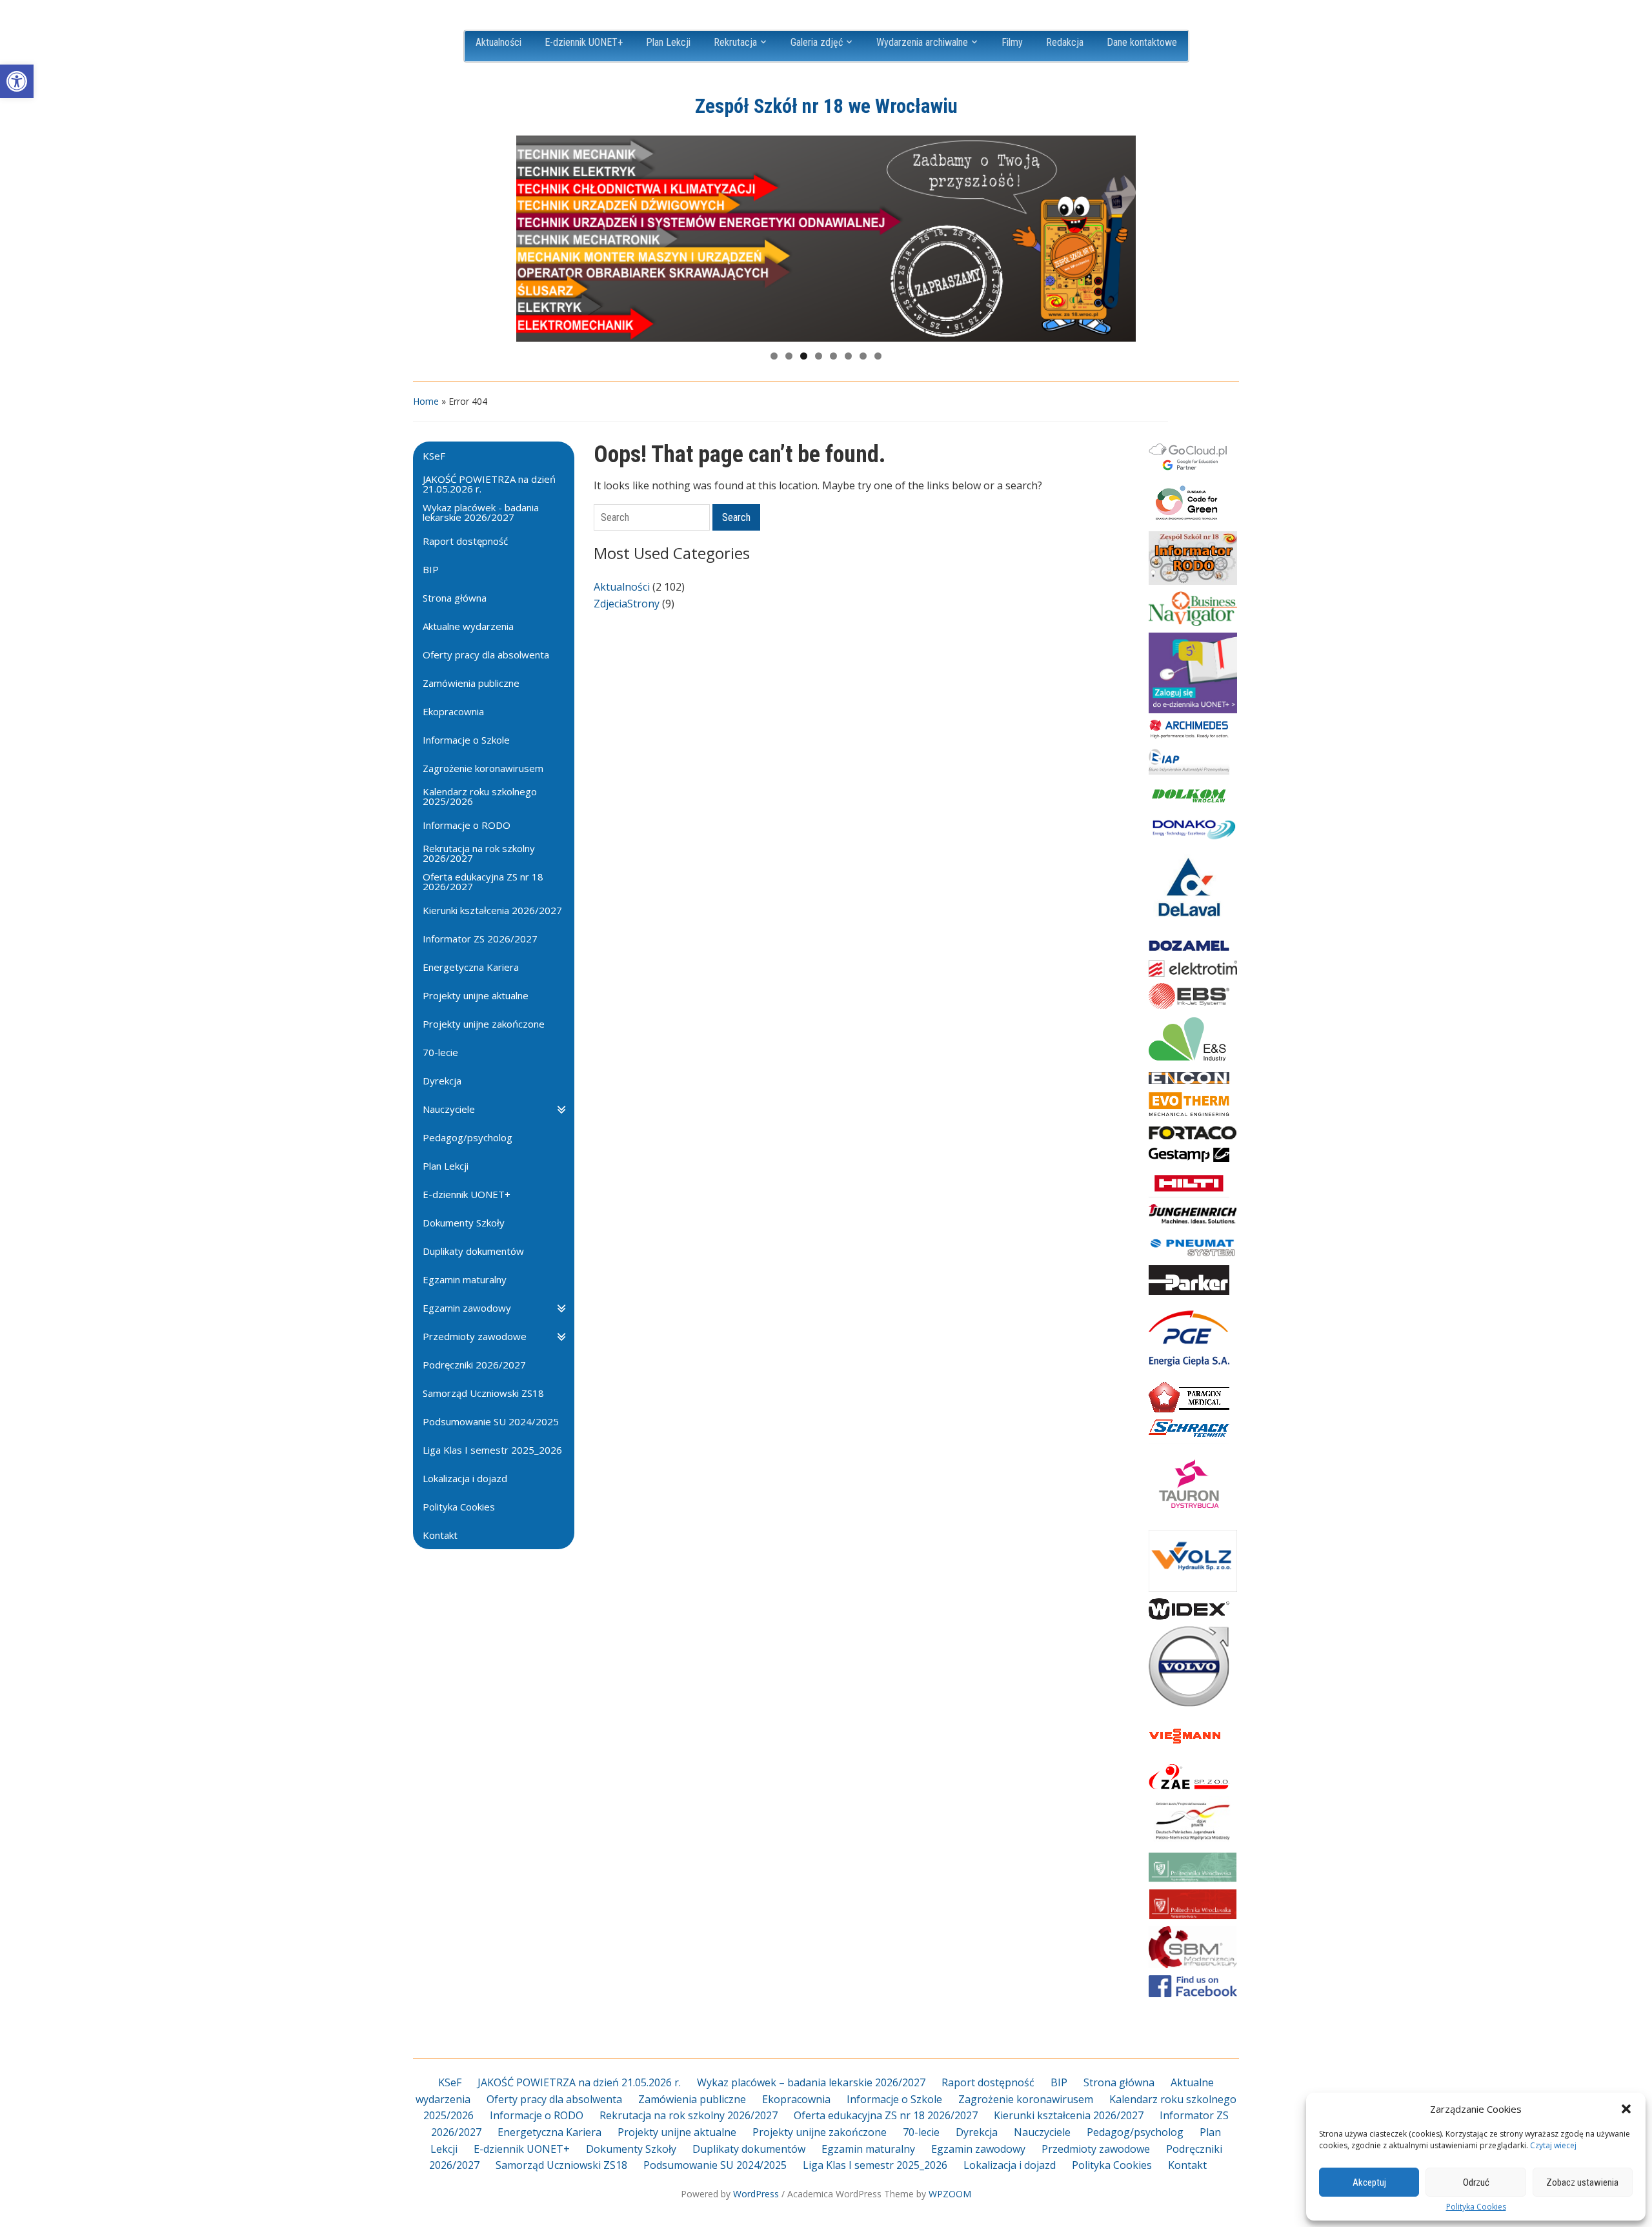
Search (736, 517)
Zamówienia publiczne (692, 2099)
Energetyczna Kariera (549, 2132)
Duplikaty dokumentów (749, 2149)
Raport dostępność (988, 2082)
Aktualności (499, 42)
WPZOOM (950, 2194)
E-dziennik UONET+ (584, 42)
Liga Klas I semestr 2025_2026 (875, 2165)
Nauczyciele (1042, 2132)
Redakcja (1065, 42)
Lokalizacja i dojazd (1010, 2165)
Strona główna (1119, 2082)
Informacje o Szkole (894, 2099)
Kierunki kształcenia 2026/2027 (1069, 2115)
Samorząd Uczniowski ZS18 (561, 2165)
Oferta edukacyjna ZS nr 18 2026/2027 (886, 2115)
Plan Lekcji (668, 42)
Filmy (1012, 42)
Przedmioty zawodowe (1096, 2149)
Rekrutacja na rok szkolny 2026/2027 (689, 2115)
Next (1120, 236)
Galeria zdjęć (817, 42)
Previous (532, 236)
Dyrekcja (977, 2132)
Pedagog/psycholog (1135, 2132)
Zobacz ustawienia (1582, 2182)
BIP (1059, 2082)
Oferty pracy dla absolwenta (554, 2099)
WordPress (756, 2194)
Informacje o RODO (537, 2115)
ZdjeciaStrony (627, 604)
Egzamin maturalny (868, 2149)
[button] (17, 81)
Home (426, 401)
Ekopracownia (796, 2099)
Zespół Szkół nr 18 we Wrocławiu (826, 106)
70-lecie (921, 2132)
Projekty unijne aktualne (677, 2132)
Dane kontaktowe (1142, 42)
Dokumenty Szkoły (631, 2149)
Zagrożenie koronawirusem (1026, 2099)
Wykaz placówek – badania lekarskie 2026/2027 (811, 2082)
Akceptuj (1369, 2182)
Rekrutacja (735, 42)
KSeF (450, 2082)
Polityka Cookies (1476, 2207)
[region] (826, 239)
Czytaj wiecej (1553, 2145)
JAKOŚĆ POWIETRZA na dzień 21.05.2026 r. (579, 2082)
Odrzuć (1476, 2182)
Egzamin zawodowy (978, 2149)
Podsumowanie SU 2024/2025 (715, 2165)
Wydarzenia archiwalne (922, 42)
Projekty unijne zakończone (820, 2132)
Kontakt (1187, 2165)
